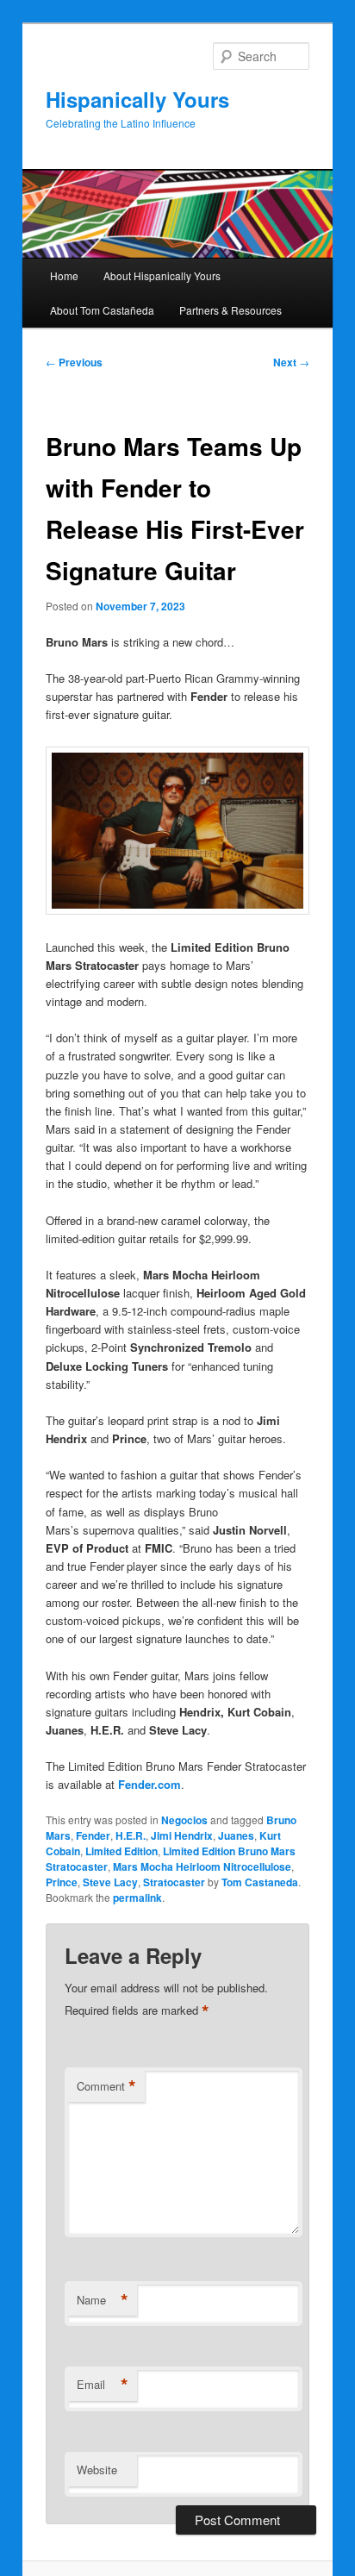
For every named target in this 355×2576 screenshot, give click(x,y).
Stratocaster (174, 1882)
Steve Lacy (110, 1882)
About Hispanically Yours (162, 275)
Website (97, 2470)
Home (64, 275)
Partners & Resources (230, 310)
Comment (106, 2086)
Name (103, 2300)
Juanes (236, 1835)
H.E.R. (131, 1835)
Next (291, 362)
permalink (137, 1898)
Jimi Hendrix (182, 1835)
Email (103, 2385)
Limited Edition (121, 1851)
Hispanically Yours (137, 99)
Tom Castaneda (260, 1882)
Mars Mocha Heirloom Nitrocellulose (202, 1866)
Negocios (184, 1820)
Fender (93, 1835)
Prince (62, 1882)
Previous (74, 362)
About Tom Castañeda (102, 310)
